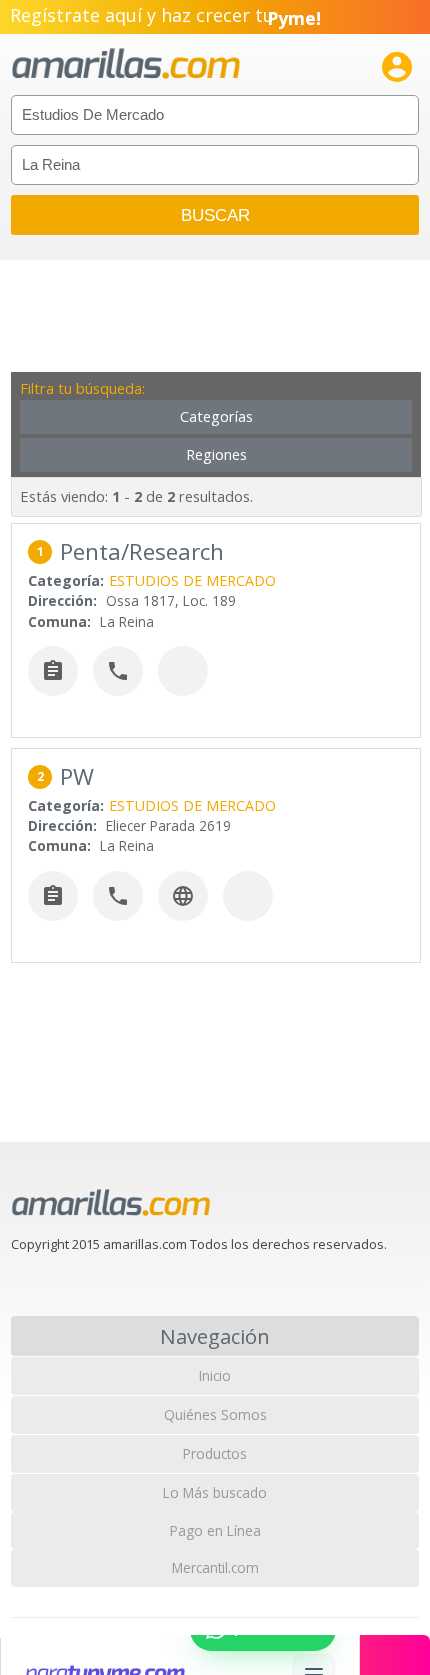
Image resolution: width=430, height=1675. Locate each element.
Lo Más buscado (215, 1492)
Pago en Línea (215, 1530)
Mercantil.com (215, 1567)
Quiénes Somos (215, 1414)
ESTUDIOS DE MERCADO (192, 580)
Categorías (216, 416)
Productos (215, 1453)
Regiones (216, 454)
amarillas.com (126, 64)
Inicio (215, 1375)
